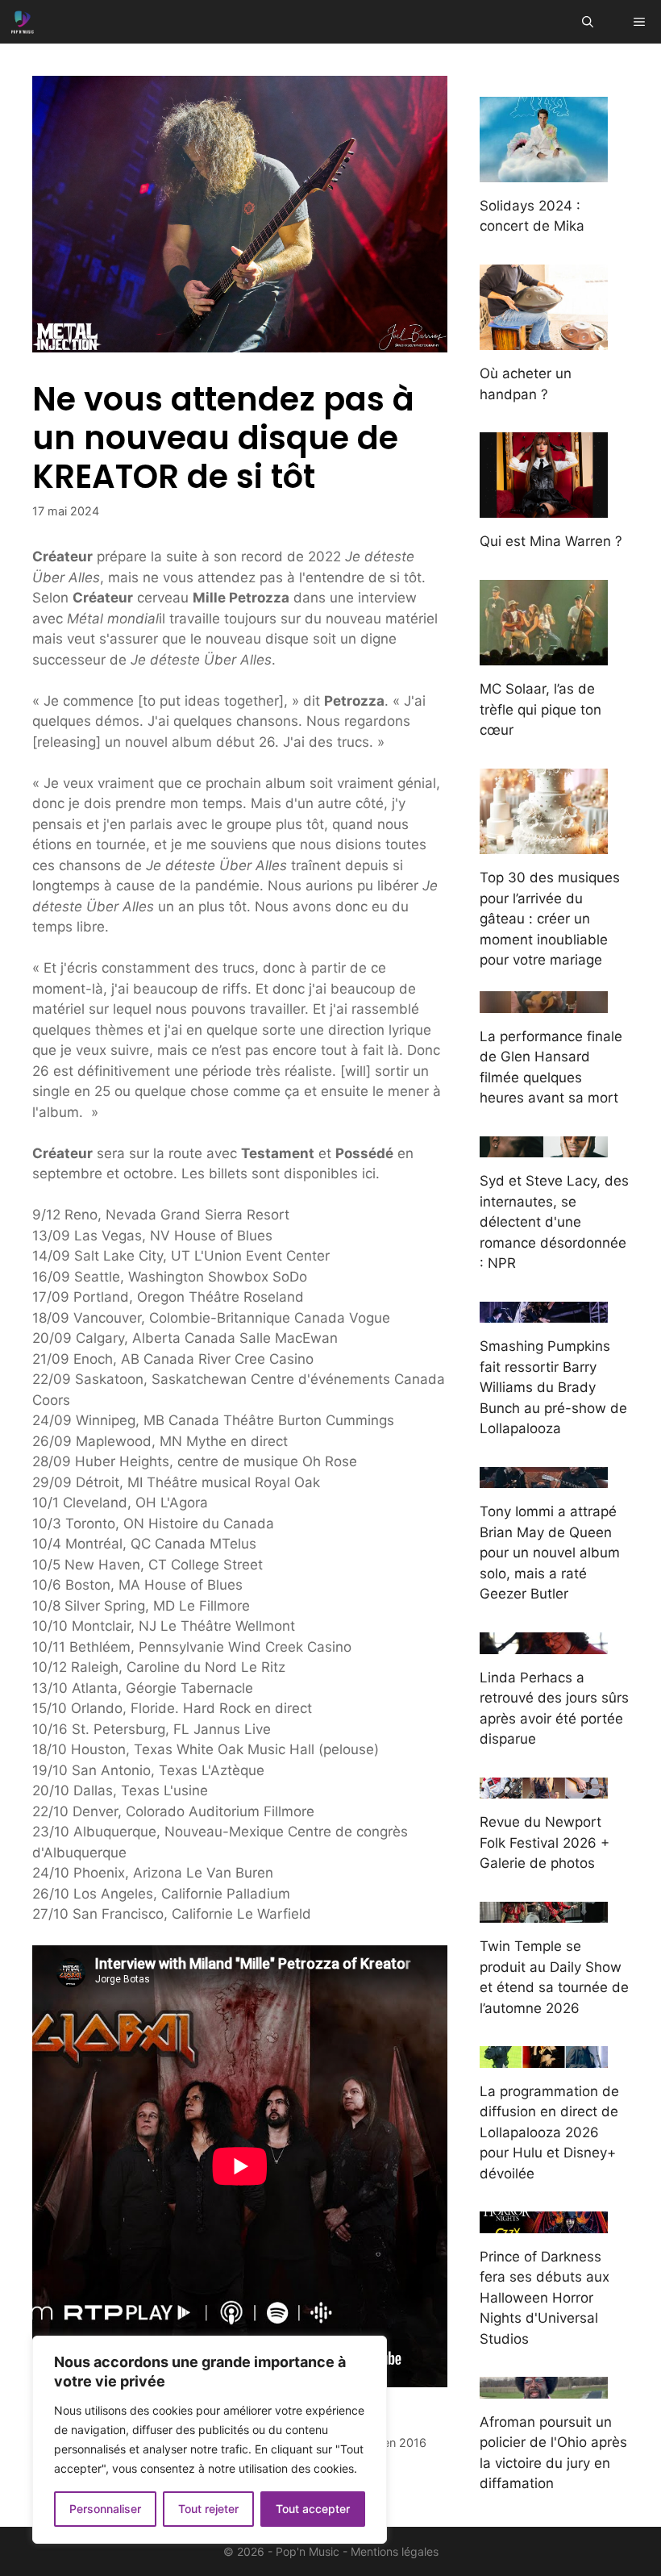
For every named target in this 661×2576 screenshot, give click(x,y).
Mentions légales (395, 2551)
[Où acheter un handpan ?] (544, 340)
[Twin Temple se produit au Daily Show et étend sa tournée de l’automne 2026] (544, 1912)
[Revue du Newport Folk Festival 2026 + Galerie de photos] (544, 1788)
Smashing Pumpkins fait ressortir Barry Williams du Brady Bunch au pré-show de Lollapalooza (553, 1387)
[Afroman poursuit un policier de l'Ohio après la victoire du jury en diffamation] (544, 2387)
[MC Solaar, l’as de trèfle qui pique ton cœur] (544, 655)
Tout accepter (313, 2509)
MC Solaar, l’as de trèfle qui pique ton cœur (540, 709)
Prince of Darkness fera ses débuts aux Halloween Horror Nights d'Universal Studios (545, 2298)
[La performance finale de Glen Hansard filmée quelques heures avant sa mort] (544, 1002)
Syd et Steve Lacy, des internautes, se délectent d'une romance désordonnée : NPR (554, 1222)
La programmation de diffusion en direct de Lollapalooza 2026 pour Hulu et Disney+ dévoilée (549, 2132)
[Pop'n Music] (23, 22)
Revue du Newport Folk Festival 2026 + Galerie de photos (545, 1842)
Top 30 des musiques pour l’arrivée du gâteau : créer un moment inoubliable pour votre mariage (550, 919)
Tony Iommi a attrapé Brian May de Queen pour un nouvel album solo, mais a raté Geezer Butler (550, 1553)
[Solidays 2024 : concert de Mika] (544, 171)
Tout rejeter (208, 2509)
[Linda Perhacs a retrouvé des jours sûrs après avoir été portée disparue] (544, 1643)
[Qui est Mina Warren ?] (544, 507)
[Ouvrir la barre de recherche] (588, 22)
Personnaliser (105, 2509)
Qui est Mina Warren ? (551, 541)
